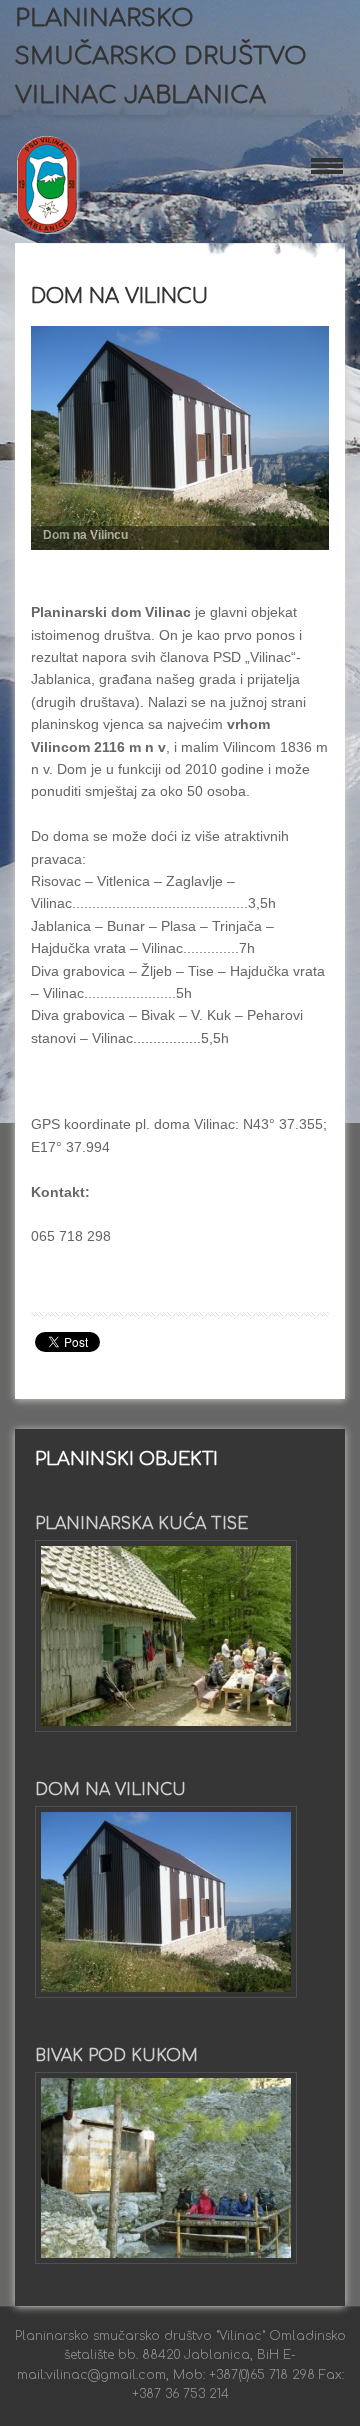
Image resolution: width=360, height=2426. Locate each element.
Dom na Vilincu (119, 296)
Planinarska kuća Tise (141, 1524)
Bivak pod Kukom (116, 2056)
